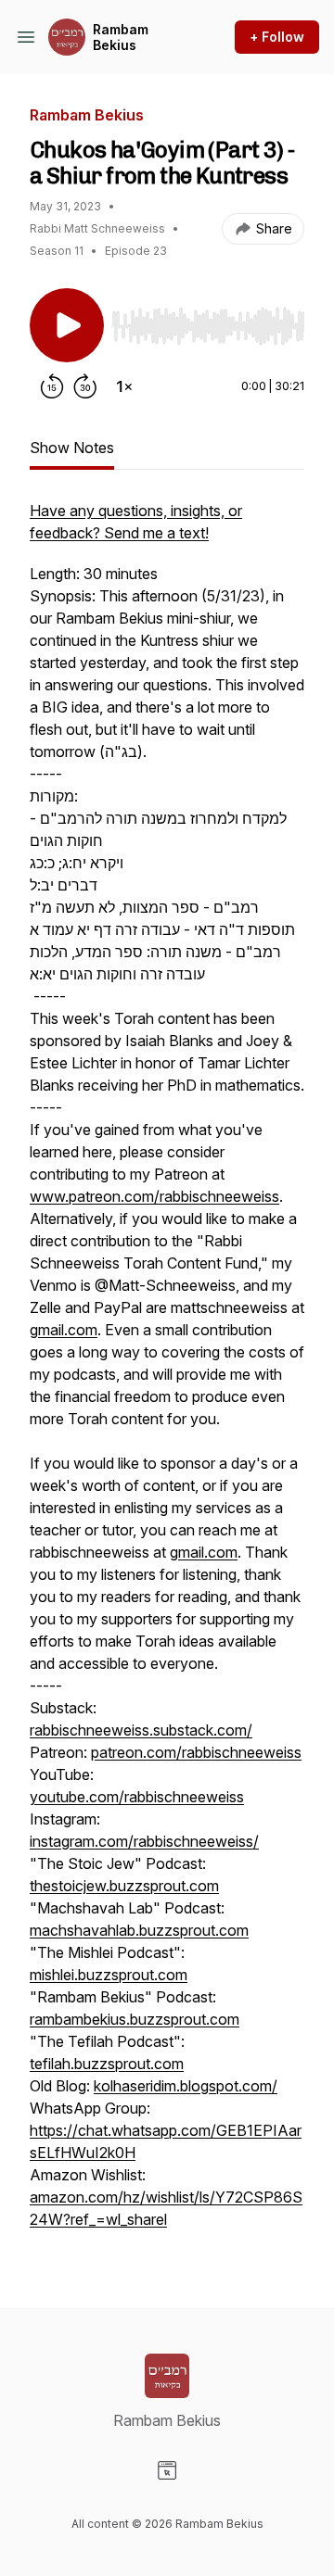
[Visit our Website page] (167, 2470)
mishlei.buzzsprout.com (109, 1975)
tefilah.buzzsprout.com (107, 2064)
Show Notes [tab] (72, 448)
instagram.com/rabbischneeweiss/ (144, 1841)
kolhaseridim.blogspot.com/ (186, 2086)
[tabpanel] (167, 1374)
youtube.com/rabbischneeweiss (137, 1797)
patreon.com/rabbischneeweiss (196, 1752)
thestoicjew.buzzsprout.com (124, 1886)
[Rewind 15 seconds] (52, 386)
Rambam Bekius (121, 38)
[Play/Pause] (67, 325)
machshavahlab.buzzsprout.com (139, 1930)
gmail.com (64, 1330)
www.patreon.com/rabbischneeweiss (154, 1196)
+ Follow (277, 37)
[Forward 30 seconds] (85, 386)
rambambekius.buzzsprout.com (135, 2019)
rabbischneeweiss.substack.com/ (141, 1730)
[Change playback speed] (124, 386)
